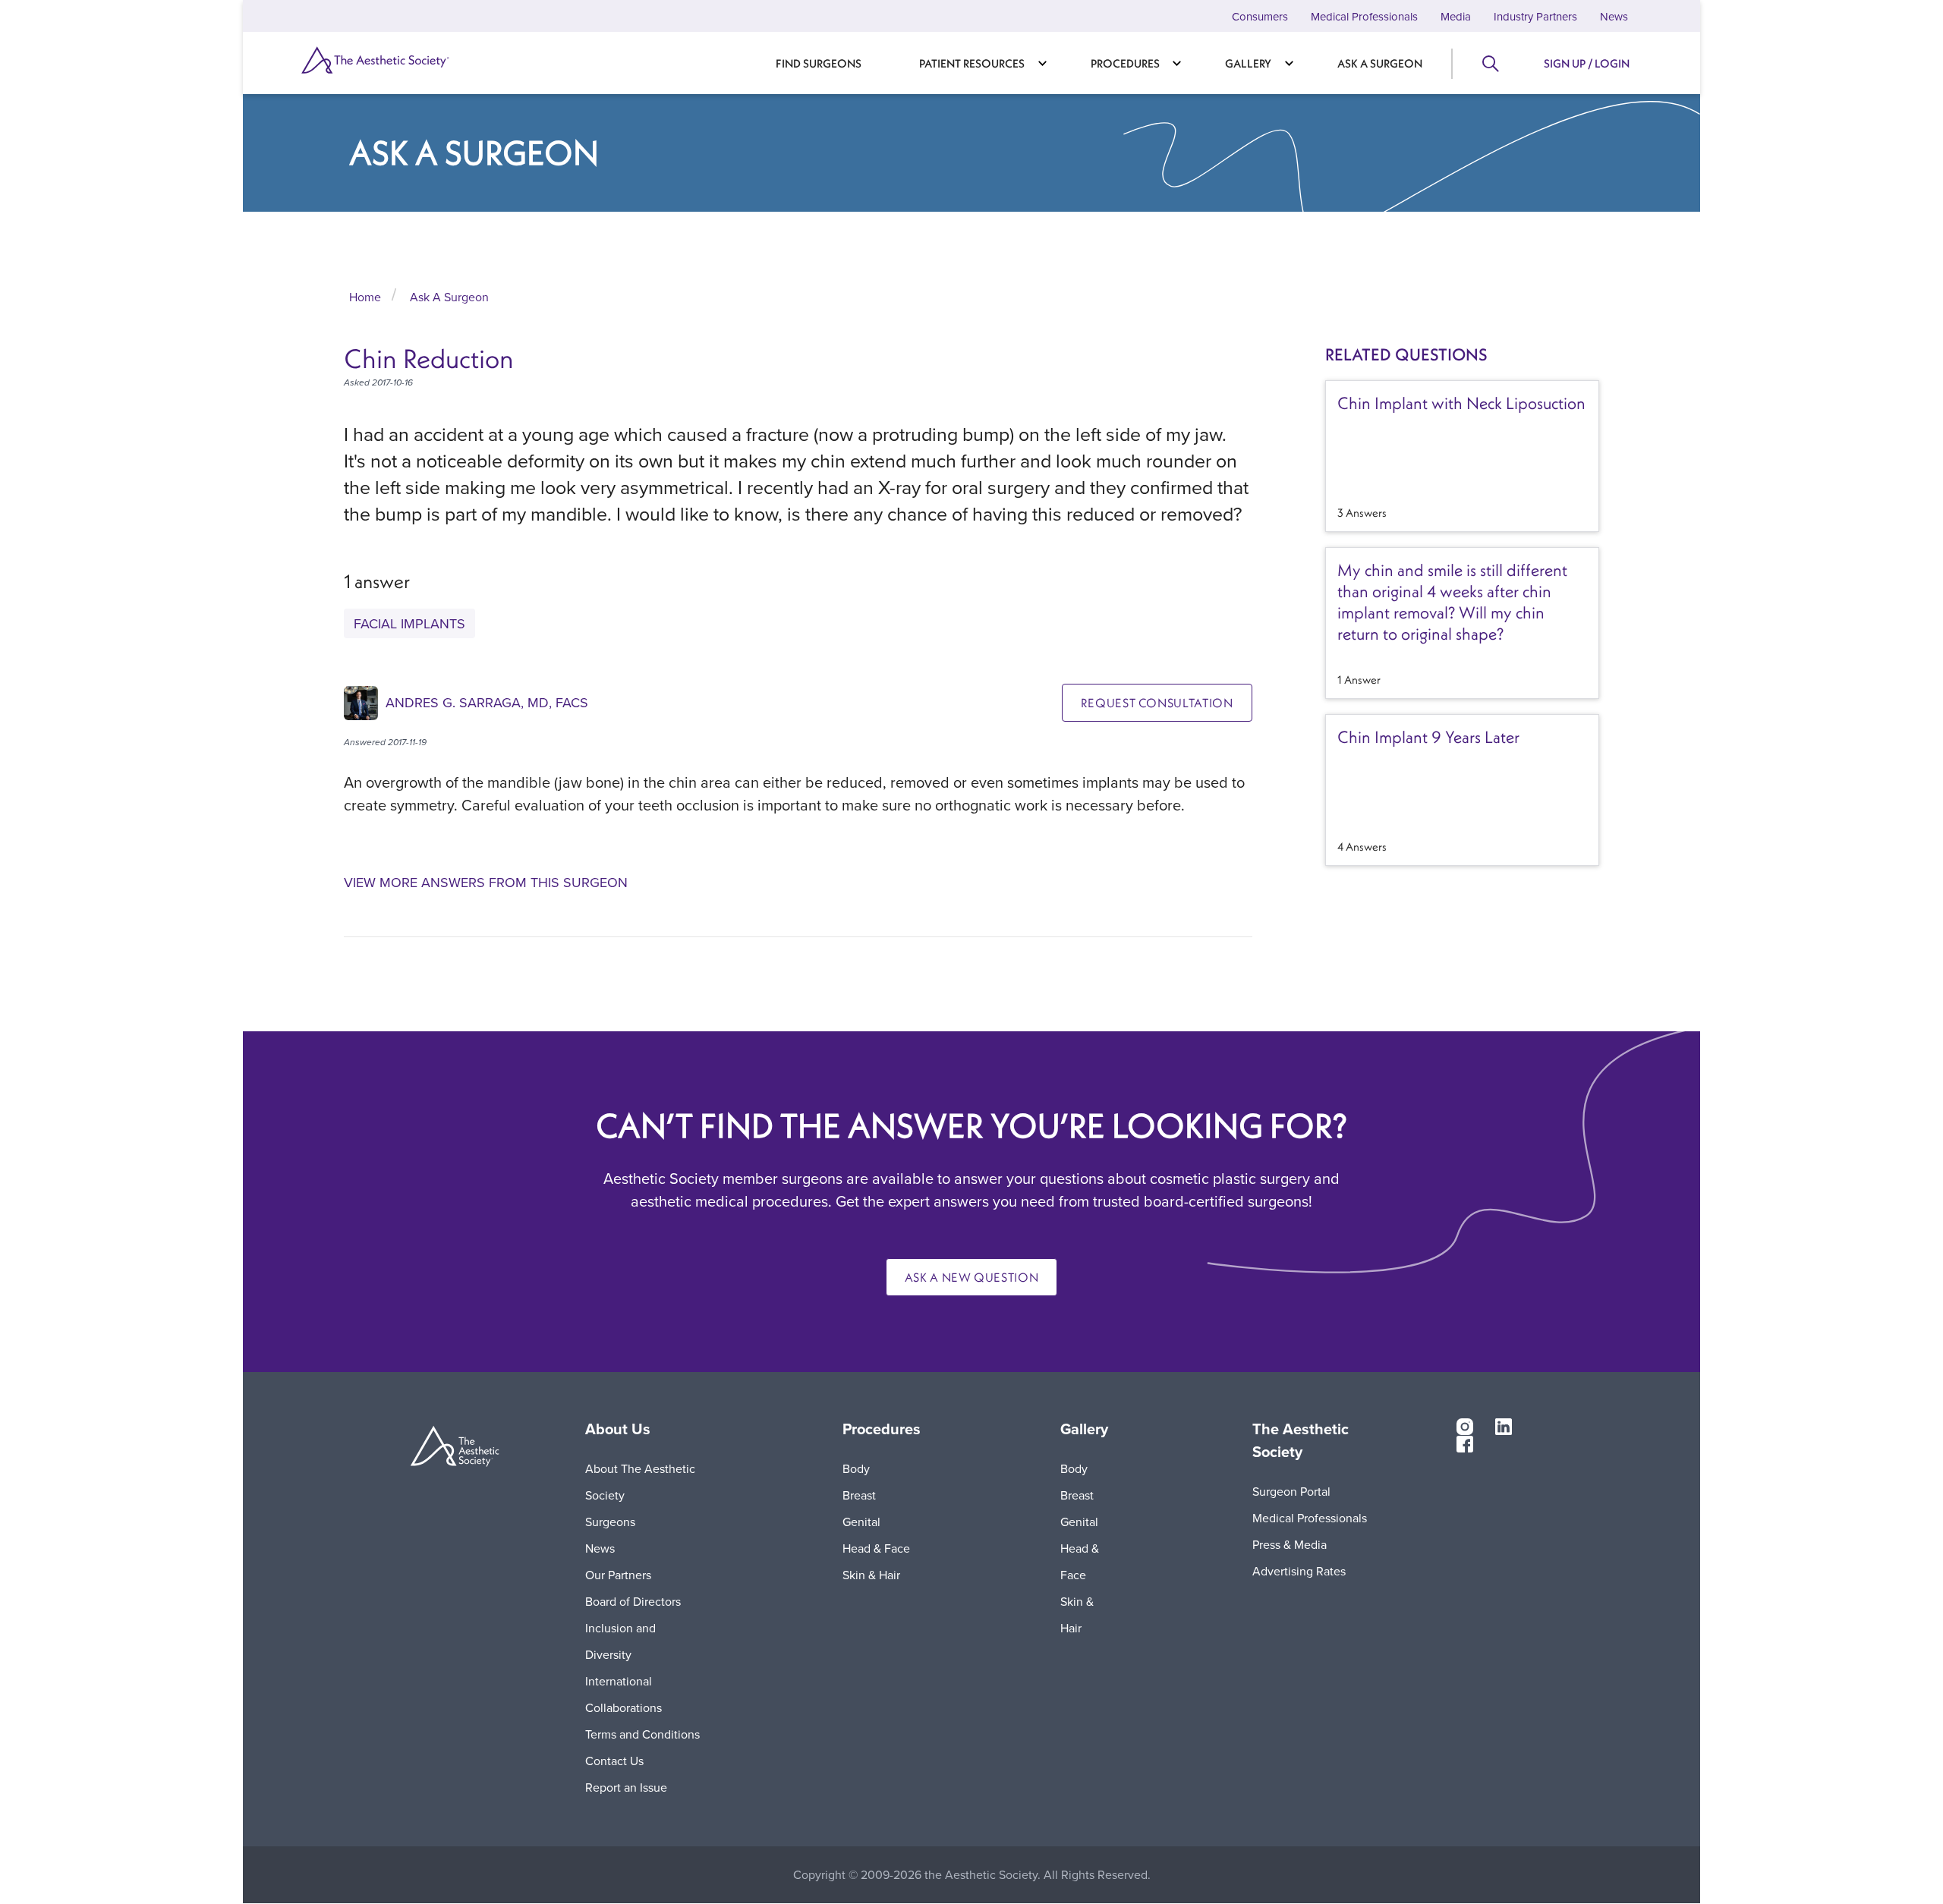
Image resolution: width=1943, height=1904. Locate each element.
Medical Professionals (1364, 16)
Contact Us (614, 1761)
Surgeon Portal (1291, 1491)
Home (365, 297)
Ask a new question (972, 1277)
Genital (861, 1522)
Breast (859, 1495)
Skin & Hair (871, 1575)
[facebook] (1465, 1443)
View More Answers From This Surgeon (486, 883)
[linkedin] (1504, 1426)
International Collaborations (624, 1694)
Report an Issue (626, 1787)
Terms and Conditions (642, 1734)
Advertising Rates (1299, 1571)
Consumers (1260, 16)
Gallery (1248, 63)
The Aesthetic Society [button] (1301, 1440)
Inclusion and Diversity (620, 1641)
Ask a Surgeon (1380, 63)
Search (1490, 64)
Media (1456, 16)
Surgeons (610, 1522)
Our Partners (618, 1575)
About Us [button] (618, 1429)
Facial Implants (409, 623)
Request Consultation (1157, 703)
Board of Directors (633, 1601)
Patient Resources (972, 63)
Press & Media (1290, 1544)
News (1614, 16)
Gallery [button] (1084, 1429)
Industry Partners (1535, 16)
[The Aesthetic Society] (403, 60)
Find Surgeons (819, 63)
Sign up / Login (1587, 63)
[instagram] (1465, 1426)
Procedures (1125, 63)
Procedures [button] (882, 1429)
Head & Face (876, 1548)
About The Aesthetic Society (640, 1482)
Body (856, 1468)
